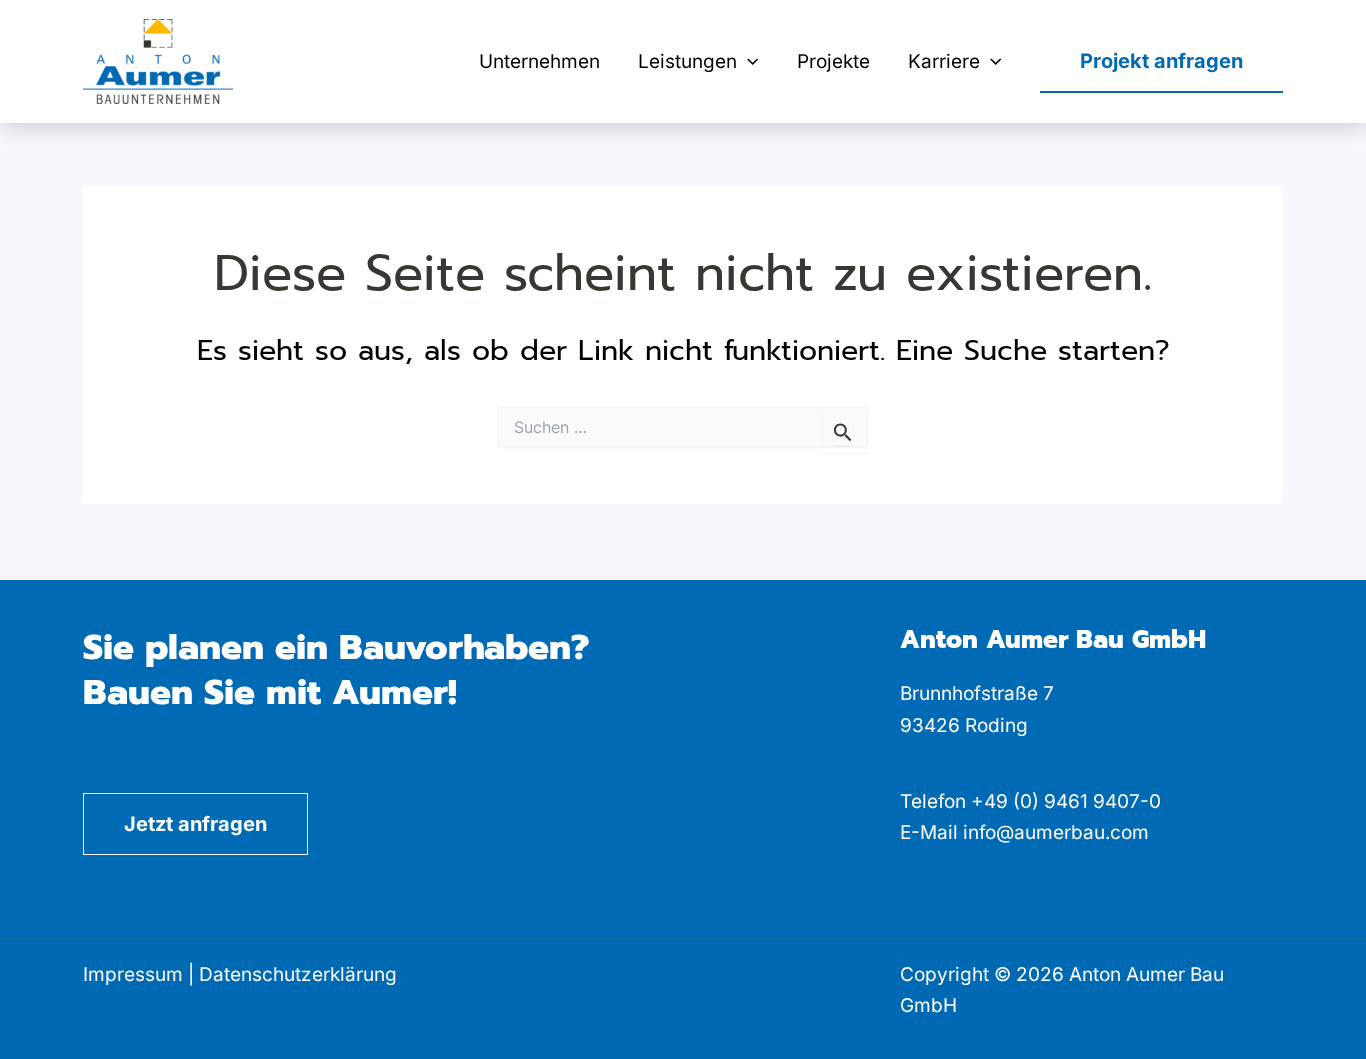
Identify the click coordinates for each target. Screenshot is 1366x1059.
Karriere (944, 61)
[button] (747, 62)
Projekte (833, 61)
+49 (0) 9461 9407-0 (1066, 801)
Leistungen (687, 61)
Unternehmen (539, 61)
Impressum (133, 974)
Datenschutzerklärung (298, 974)
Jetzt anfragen (195, 824)
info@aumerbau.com (1056, 832)
